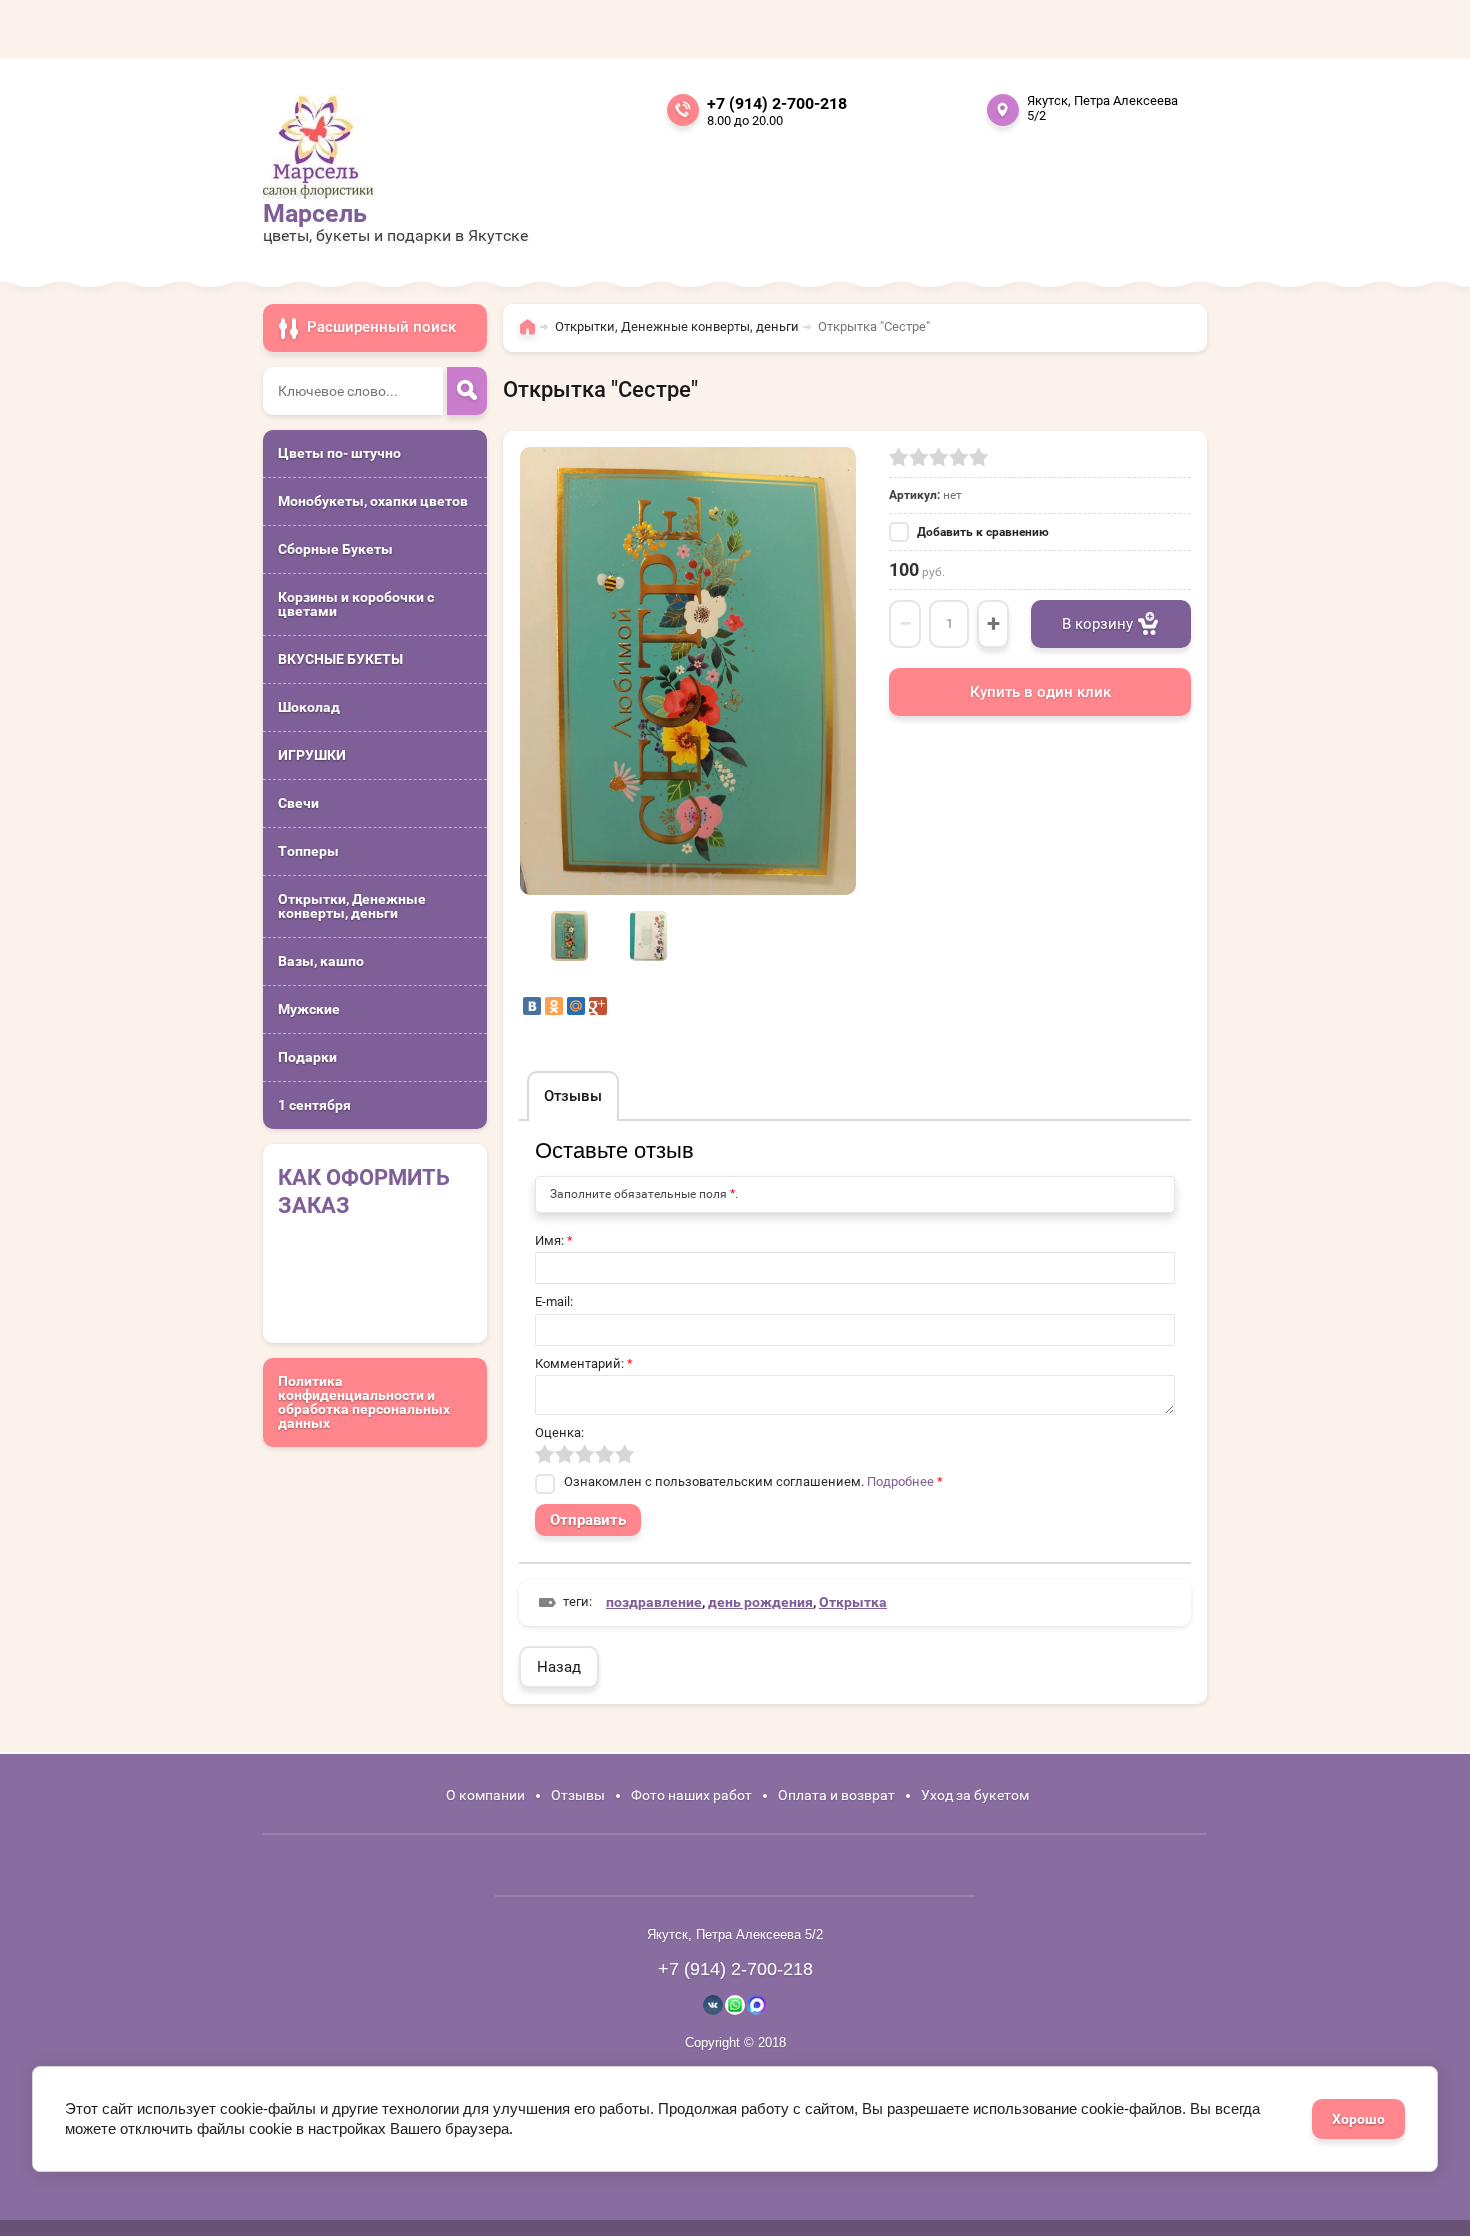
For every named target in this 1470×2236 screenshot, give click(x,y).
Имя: (554, 1240)
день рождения (760, 1602)
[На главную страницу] (318, 146)
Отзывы (578, 1795)
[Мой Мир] (576, 1006)
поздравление (654, 1602)
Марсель (315, 213)
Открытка (853, 1602)
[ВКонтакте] (532, 1006)
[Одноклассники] (554, 1006)
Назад (559, 1667)
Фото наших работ (691, 1795)
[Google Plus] (598, 1006)
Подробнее (900, 1481)
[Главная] (532, 336)
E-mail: (554, 1301)
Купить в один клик (1040, 692)
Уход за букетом (975, 1795)
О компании (485, 1795)
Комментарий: (584, 1363)
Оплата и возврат (836, 1795)
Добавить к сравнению (981, 532)
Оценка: (559, 1432)
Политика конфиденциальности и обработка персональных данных (364, 1402)
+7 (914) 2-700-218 (777, 103)
